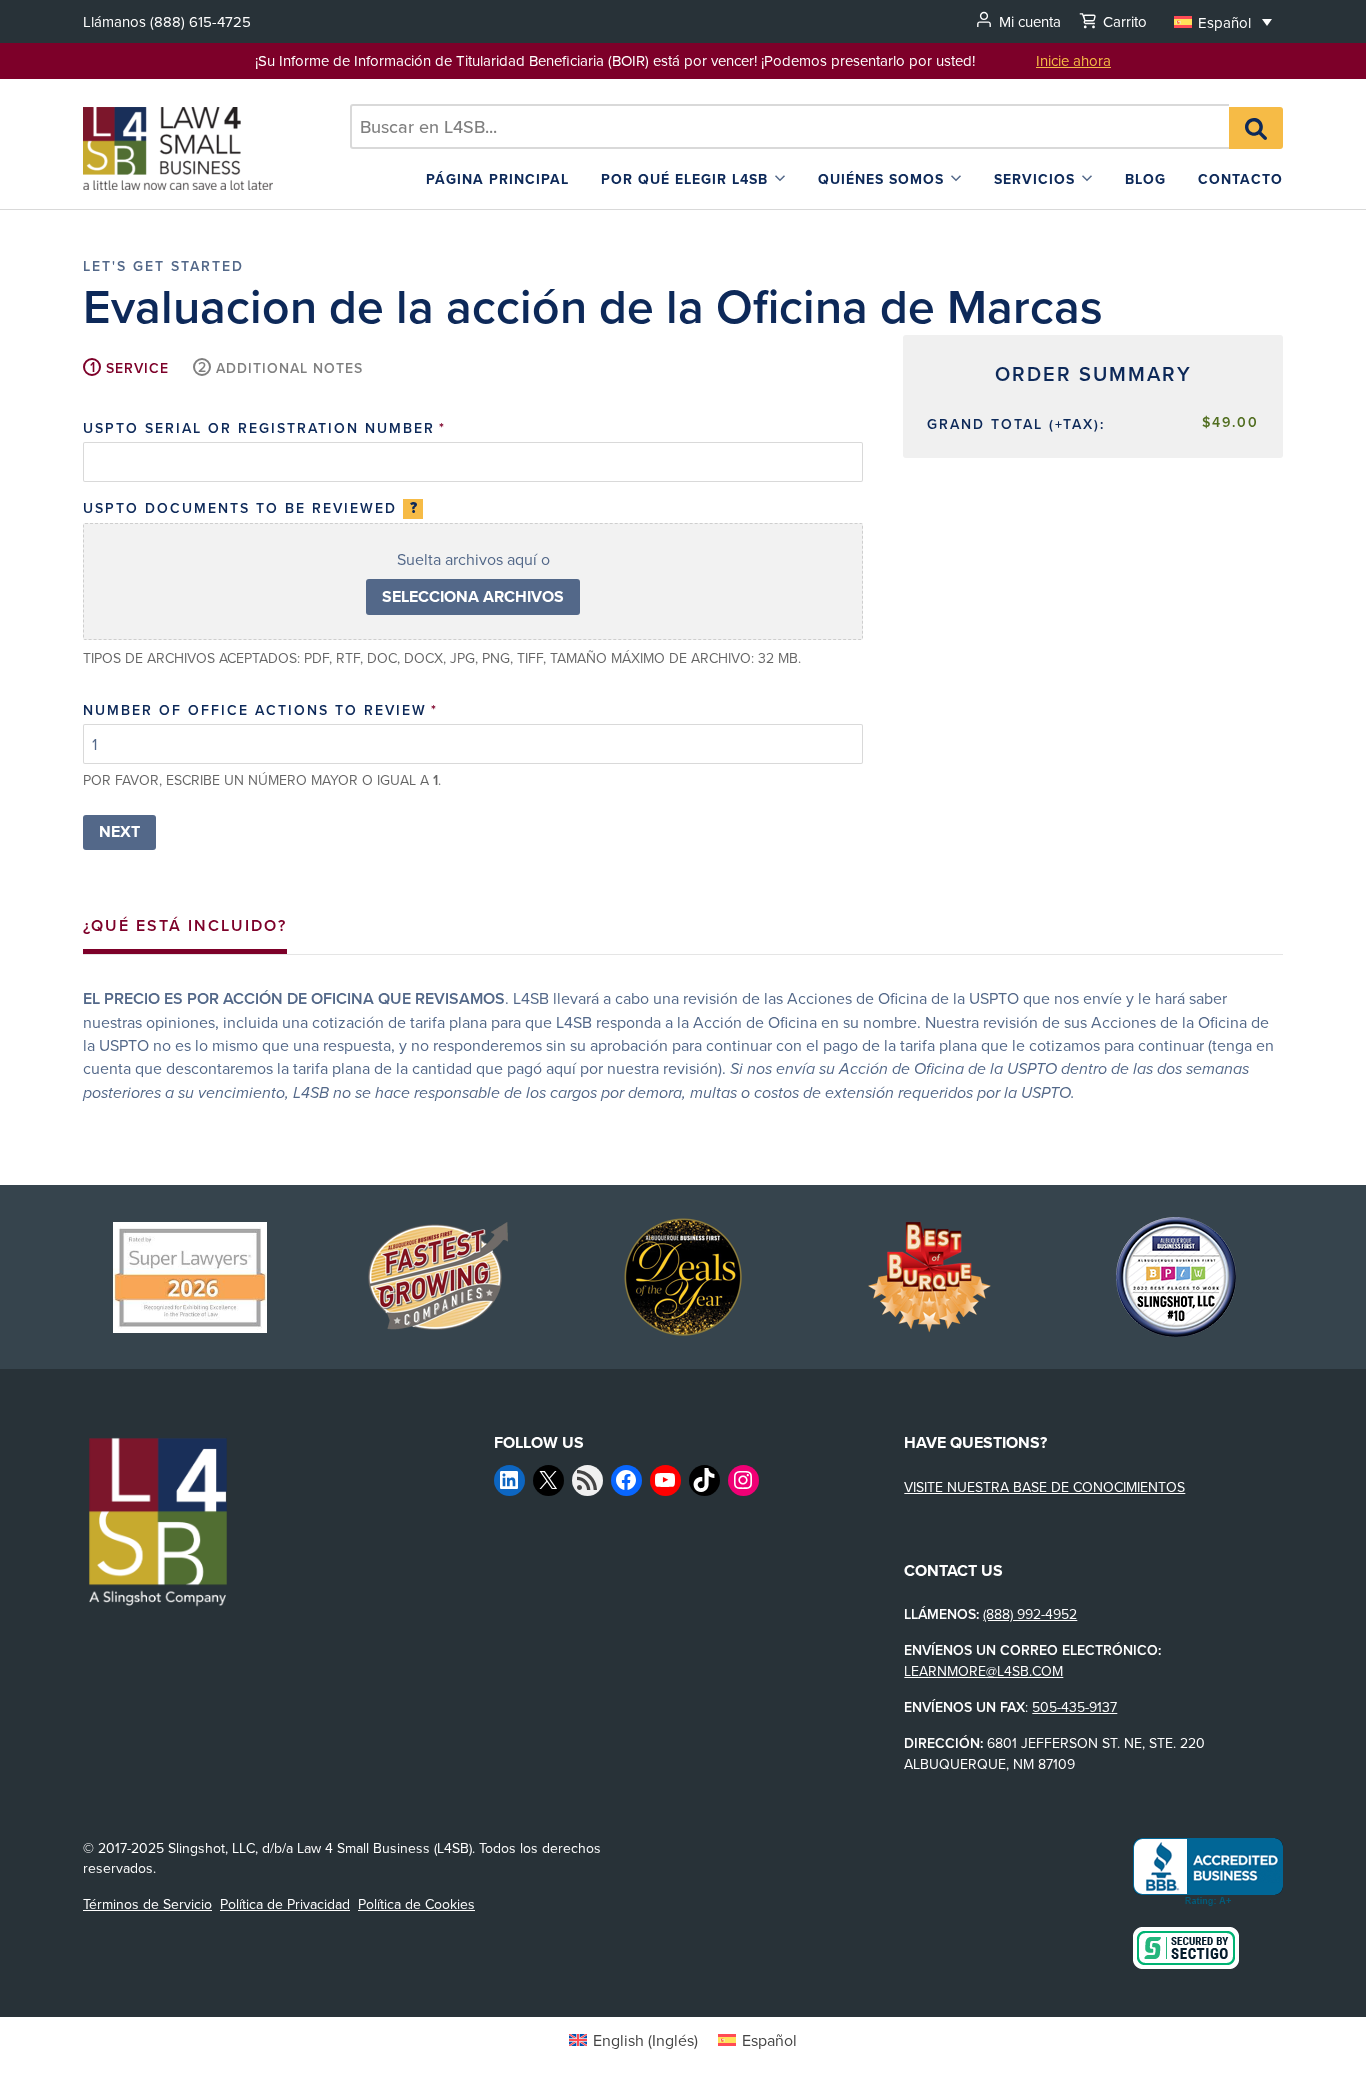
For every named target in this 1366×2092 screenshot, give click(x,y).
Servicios (1034, 179)
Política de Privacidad (285, 1904)
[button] (1223, 21)
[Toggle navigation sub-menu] (780, 178)
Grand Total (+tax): (1016, 424)
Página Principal (497, 179)
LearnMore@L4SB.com (983, 1671)
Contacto (1240, 179)
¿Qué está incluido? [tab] (185, 925)
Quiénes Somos (881, 179)
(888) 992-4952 (1030, 1614)
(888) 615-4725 (200, 21)
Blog (1145, 179)
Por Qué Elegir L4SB (684, 179)
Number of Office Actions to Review (260, 710)
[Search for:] (790, 126)
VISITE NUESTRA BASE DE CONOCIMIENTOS (1044, 1487)
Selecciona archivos (473, 596)
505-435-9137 (1074, 1707)
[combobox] (790, 126)
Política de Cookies (416, 1904)
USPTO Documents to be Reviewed (250, 508)
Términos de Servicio (147, 1904)
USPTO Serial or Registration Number (264, 428)
